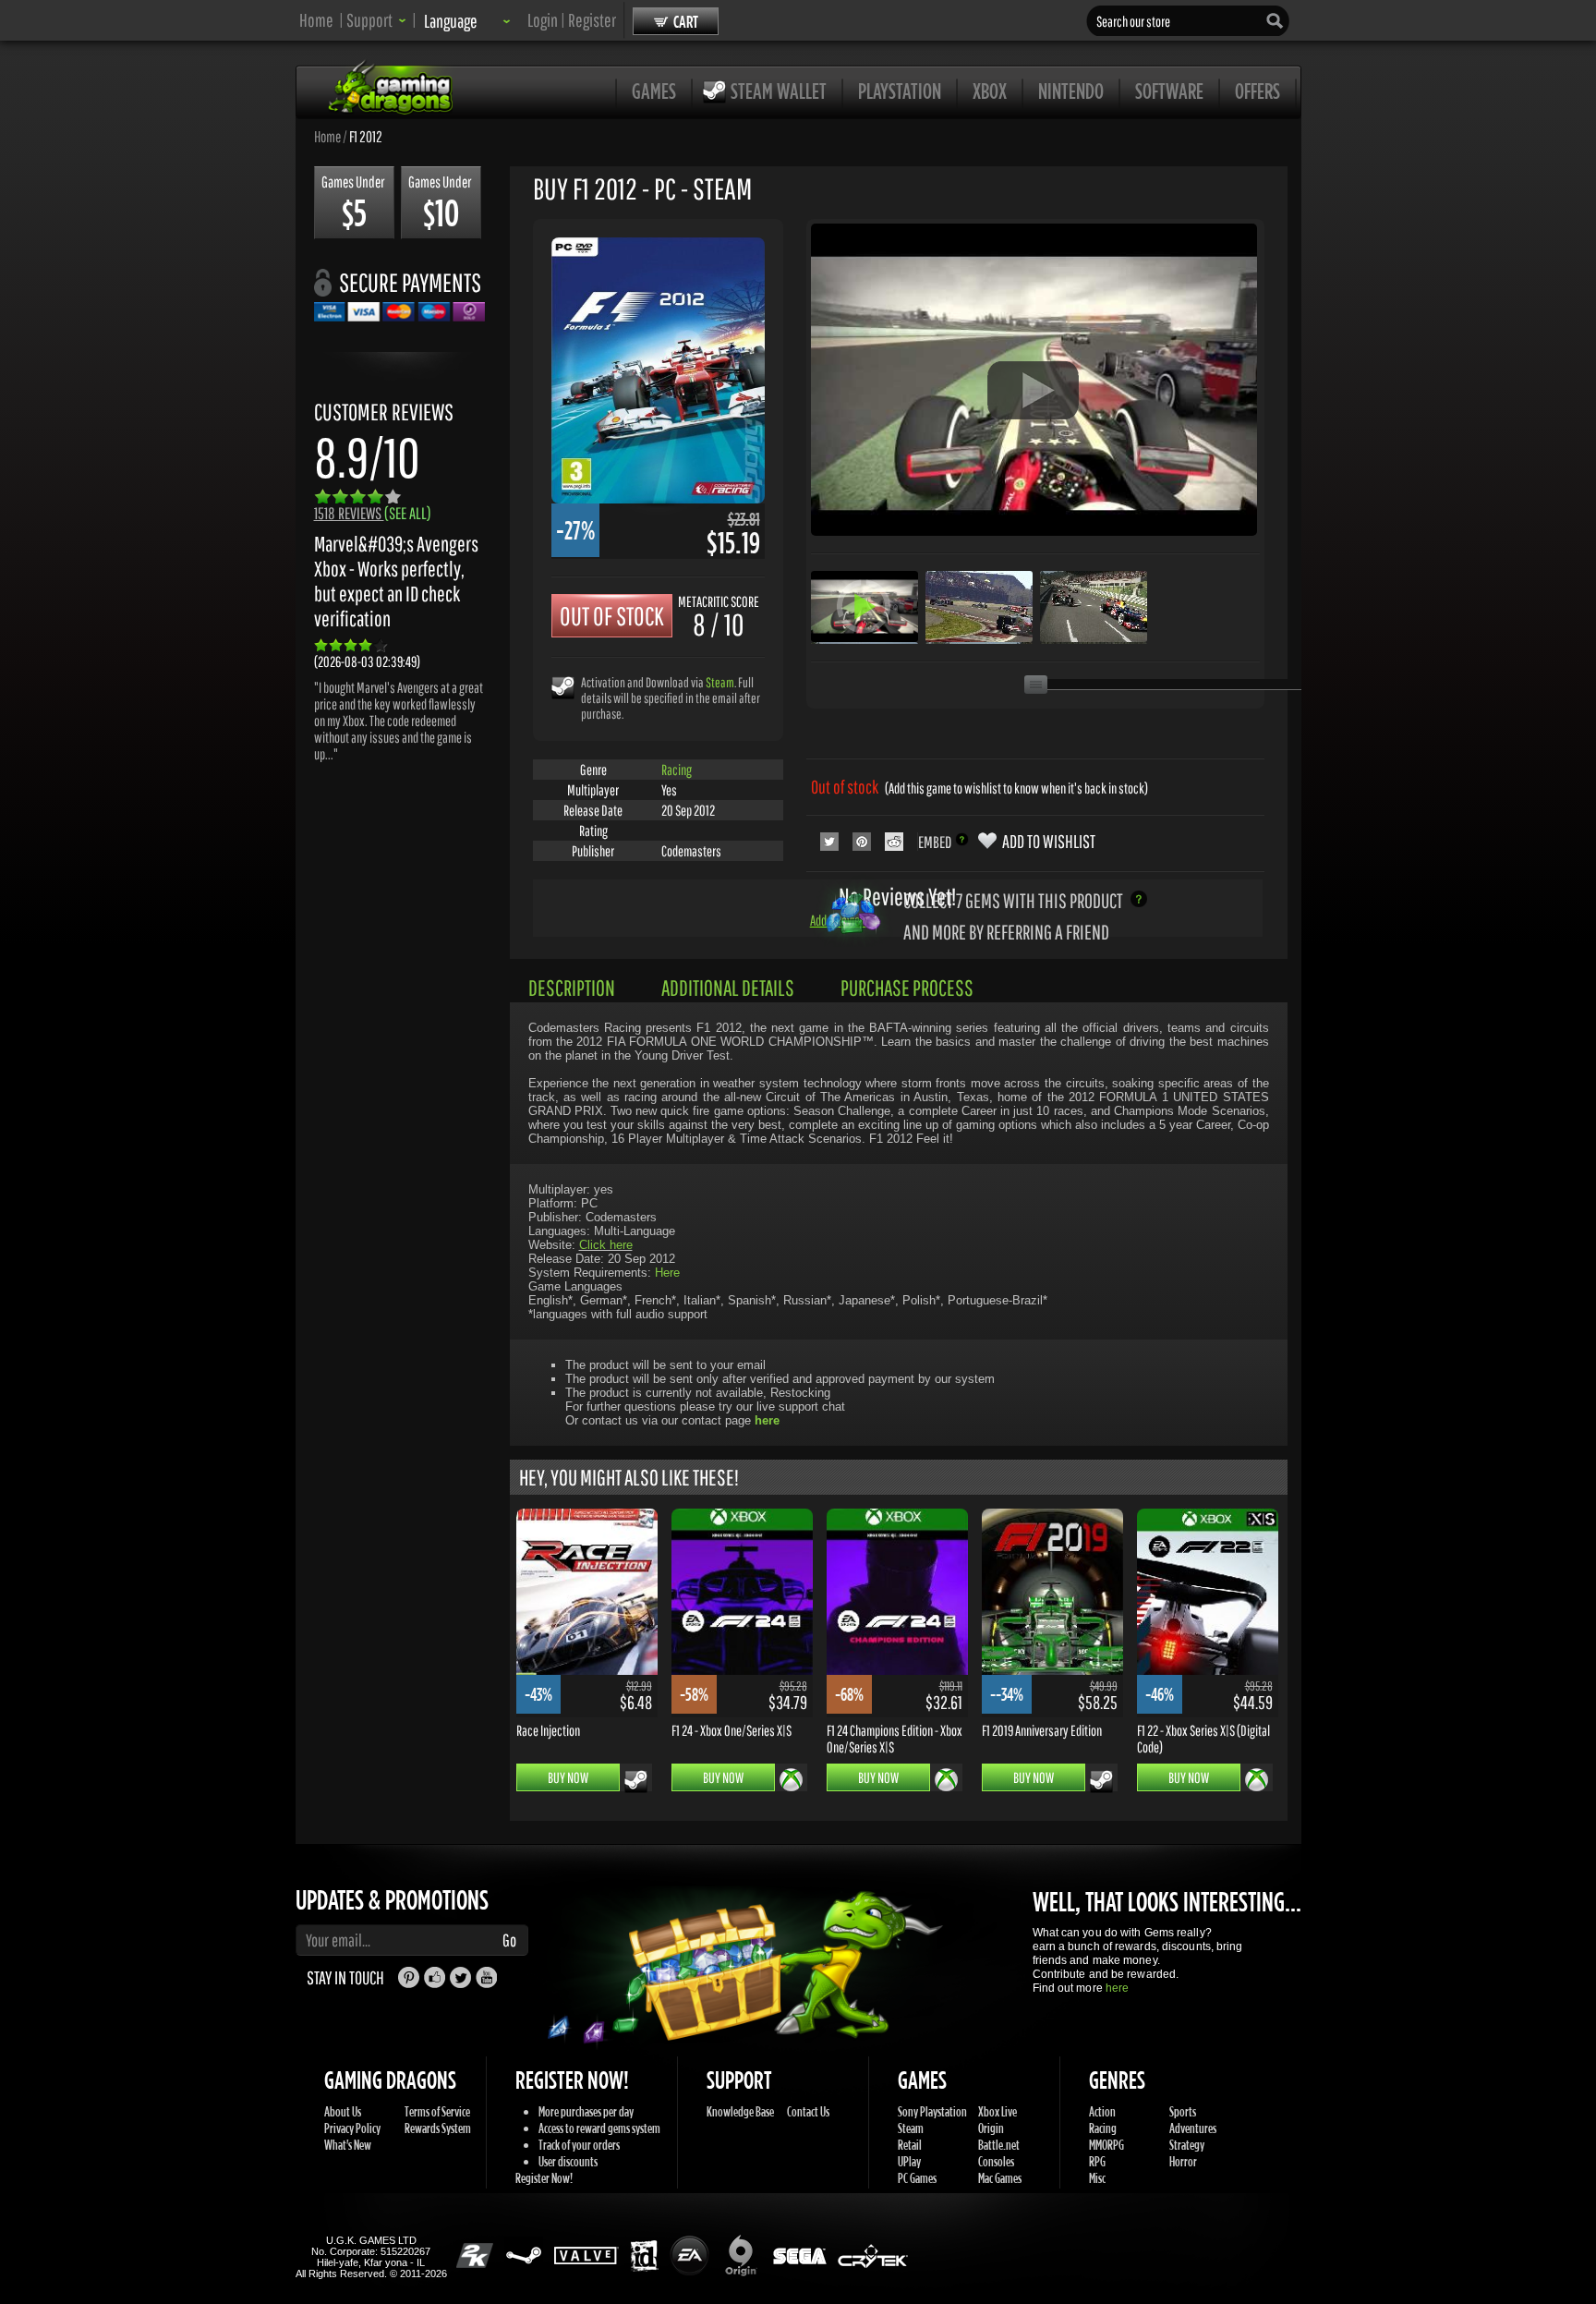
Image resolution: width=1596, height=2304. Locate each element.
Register (592, 20)
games (654, 91)
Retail (910, 2145)
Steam (720, 682)
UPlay (909, 2161)
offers (1257, 91)
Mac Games (1000, 2178)
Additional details (728, 988)
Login (543, 20)
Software (1169, 91)
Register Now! (544, 2178)
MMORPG (1106, 2145)
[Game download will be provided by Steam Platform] (563, 687)
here (1117, 1988)
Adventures (1193, 2128)
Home (316, 20)
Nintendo (1071, 91)
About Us (343, 2111)
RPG (1097, 2161)
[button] (376, 20)
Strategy (1187, 2145)
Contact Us (808, 2111)
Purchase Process (907, 988)
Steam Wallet (779, 91)
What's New (348, 2145)
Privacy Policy (352, 2128)
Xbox (990, 91)
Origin (991, 2128)
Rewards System (438, 2128)
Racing (677, 770)
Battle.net (999, 2145)
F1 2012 (366, 136)
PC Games (917, 2178)
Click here (606, 1245)
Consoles (996, 2161)
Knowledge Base (740, 2111)
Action (1102, 2111)
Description (572, 988)
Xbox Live (997, 2111)
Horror (1183, 2161)
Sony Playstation (932, 2111)
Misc (1097, 2178)
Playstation (900, 91)
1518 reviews (373, 513)
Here (667, 1273)
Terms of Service (437, 2111)
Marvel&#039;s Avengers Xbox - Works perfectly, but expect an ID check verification (396, 581)
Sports (1183, 2111)
